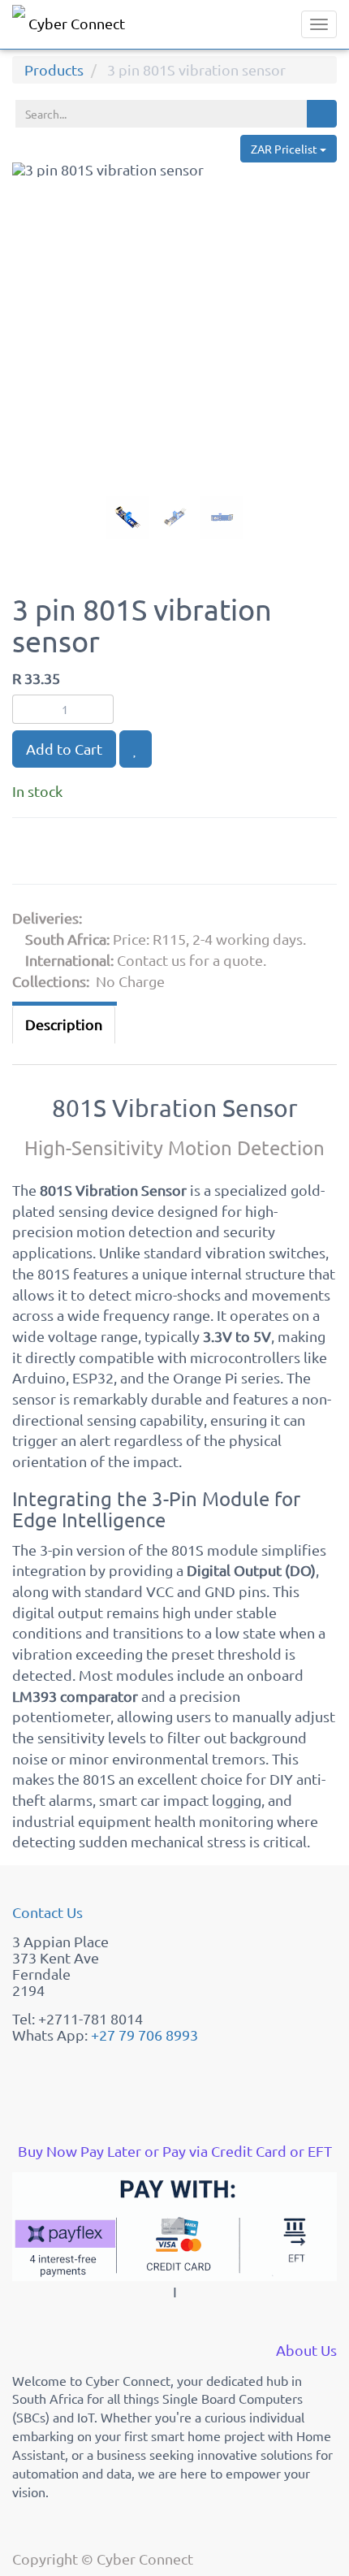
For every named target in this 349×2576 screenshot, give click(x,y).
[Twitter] (114, 854)
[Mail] (151, 854)
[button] (28, 370)
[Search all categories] (322, 114)
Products (54, 69)
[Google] (32, 854)
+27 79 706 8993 (144, 2035)
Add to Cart (64, 749)
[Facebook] (73, 854)
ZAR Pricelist (285, 149)
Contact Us (47, 1912)
